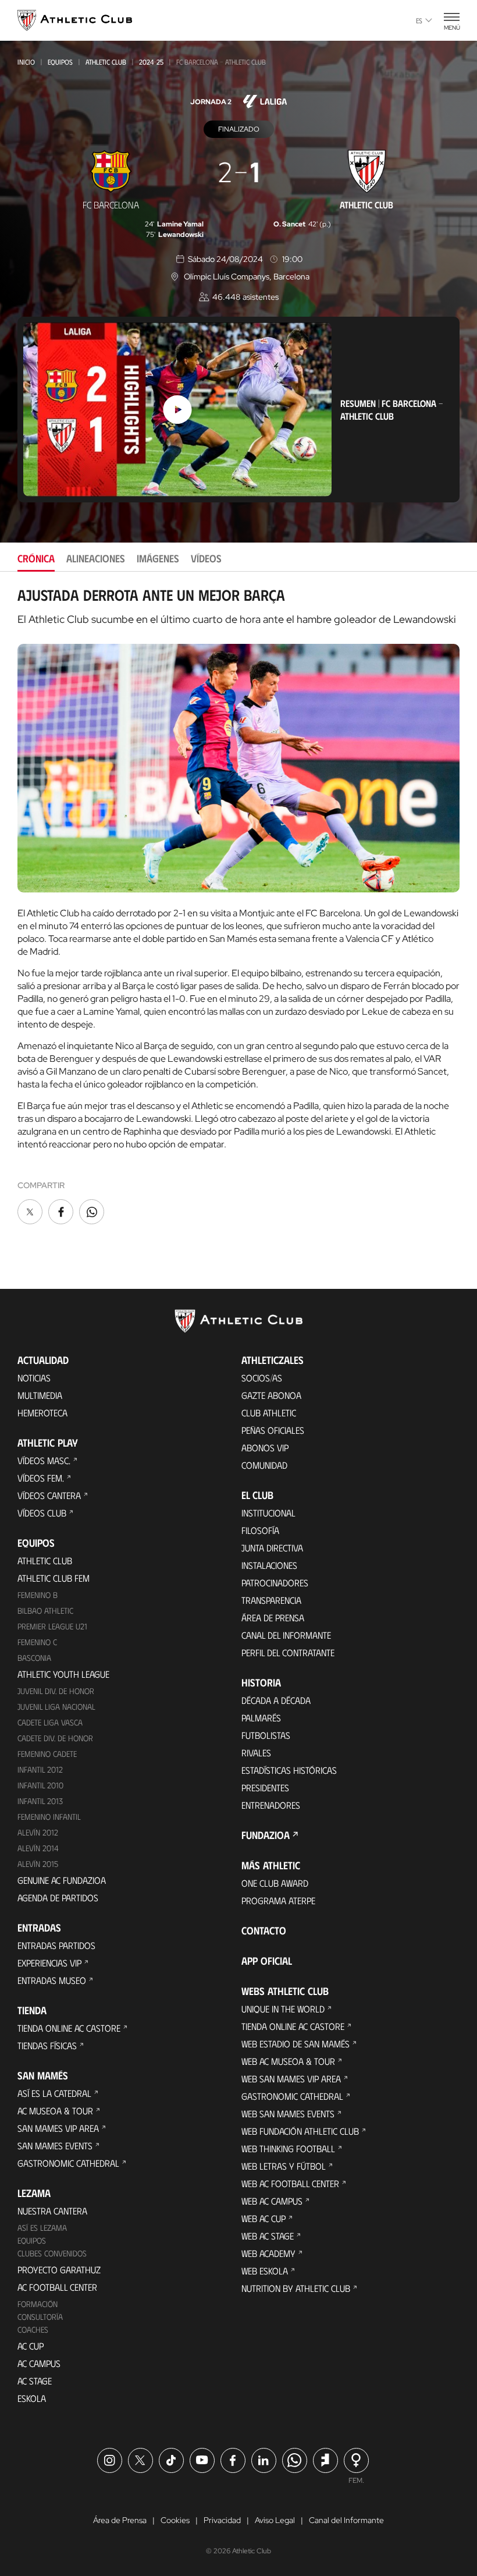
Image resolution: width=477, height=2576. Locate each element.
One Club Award (275, 1883)
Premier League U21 (52, 1626)
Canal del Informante (286, 1635)
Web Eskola (265, 2271)
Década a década (276, 1700)
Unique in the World (283, 2009)
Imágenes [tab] (158, 558)
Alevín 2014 (38, 1848)
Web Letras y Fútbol (284, 2166)
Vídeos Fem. (41, 1478)
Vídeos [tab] (206, 558)
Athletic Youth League (63, 1674)
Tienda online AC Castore (69, 2028)
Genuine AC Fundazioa (62, 1880)
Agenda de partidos (58, 1898)
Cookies (175, 2520)
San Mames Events (55, 2146)
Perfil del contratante (288, 1652)
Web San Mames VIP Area (291, 2079)
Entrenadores (271, 1805)
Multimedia (40, 1395)
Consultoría (40, 2317)
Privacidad (222, 2520)
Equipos (60, 62)
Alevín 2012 (38, 1832)
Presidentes (265, 1787)
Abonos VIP (265, 1448)
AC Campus (39, 2363)
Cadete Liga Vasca (50, 1722)
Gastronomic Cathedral (68, 2163)
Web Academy (268, 2253)
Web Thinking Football (288, 2148)
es (419, 20)
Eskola (32, 2398)
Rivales (256, 1753)
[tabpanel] (238, 907)
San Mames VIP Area (58, 2128)
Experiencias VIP (49, 1963)
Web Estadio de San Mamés (296, 2044)
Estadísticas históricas (289, 1770)
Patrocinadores (275, 1583)
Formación (38, 2304)
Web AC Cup (264, 2218)
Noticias (34, 1378)
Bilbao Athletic (45, 1611)
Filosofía (260, 1530)
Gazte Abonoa (271, 1395)
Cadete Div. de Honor (55, 1738)
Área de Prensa (273, 1617)
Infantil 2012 (40, 1769)
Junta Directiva (272, 1548)
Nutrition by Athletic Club (296, 2288)
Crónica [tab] (36, 558)
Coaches (33, 2329)
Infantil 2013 (40, 1801)
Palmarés (261, 1718)
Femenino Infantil (49, 1817)
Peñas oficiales (273, 1430)
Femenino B (38, 1595)
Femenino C (37, 1642)
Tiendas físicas (47, 2045)
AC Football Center (57, 2287)
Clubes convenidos (52, 2253)
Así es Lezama (42, 2228)
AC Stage (35, 2381)
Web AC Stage (268, 2236)
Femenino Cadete (47, 1754)
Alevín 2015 (38, 1864)
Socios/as (262, 1378)
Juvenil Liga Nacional (56, 1707)
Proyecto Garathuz (59, 2269)
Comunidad (264, 1465)
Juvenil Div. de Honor (56, 1691)
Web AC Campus (272, 2201)
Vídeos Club (42, 1513)
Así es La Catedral (54, 2093)
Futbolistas (266, 1735)
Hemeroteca (42, 1413)
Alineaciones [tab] (96, 558)
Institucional (268, 1513)
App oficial (267, 1961)
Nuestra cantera (52, 2211)
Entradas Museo (52, 1980)
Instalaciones (269, 1565)
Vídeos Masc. (44, 1460)
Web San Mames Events (288, 2113)
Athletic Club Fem (54, 1578)
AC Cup (31, 2346)
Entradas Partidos (56, 1945)
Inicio (26, 62)
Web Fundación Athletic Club (300, 2131)
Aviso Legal (275, 2520)
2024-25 (151, 62)
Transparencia (271, 1600)
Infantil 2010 (40, 1785)
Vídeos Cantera (49, 1495)
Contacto (264, 1930)
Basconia (34, 1658)
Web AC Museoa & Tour (288, 2061)
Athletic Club (106, 62)
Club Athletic (269, 1413)
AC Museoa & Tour (55, 2111)
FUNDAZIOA (266, 1835)
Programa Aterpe (278, 1900)
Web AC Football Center (290, 2183)
